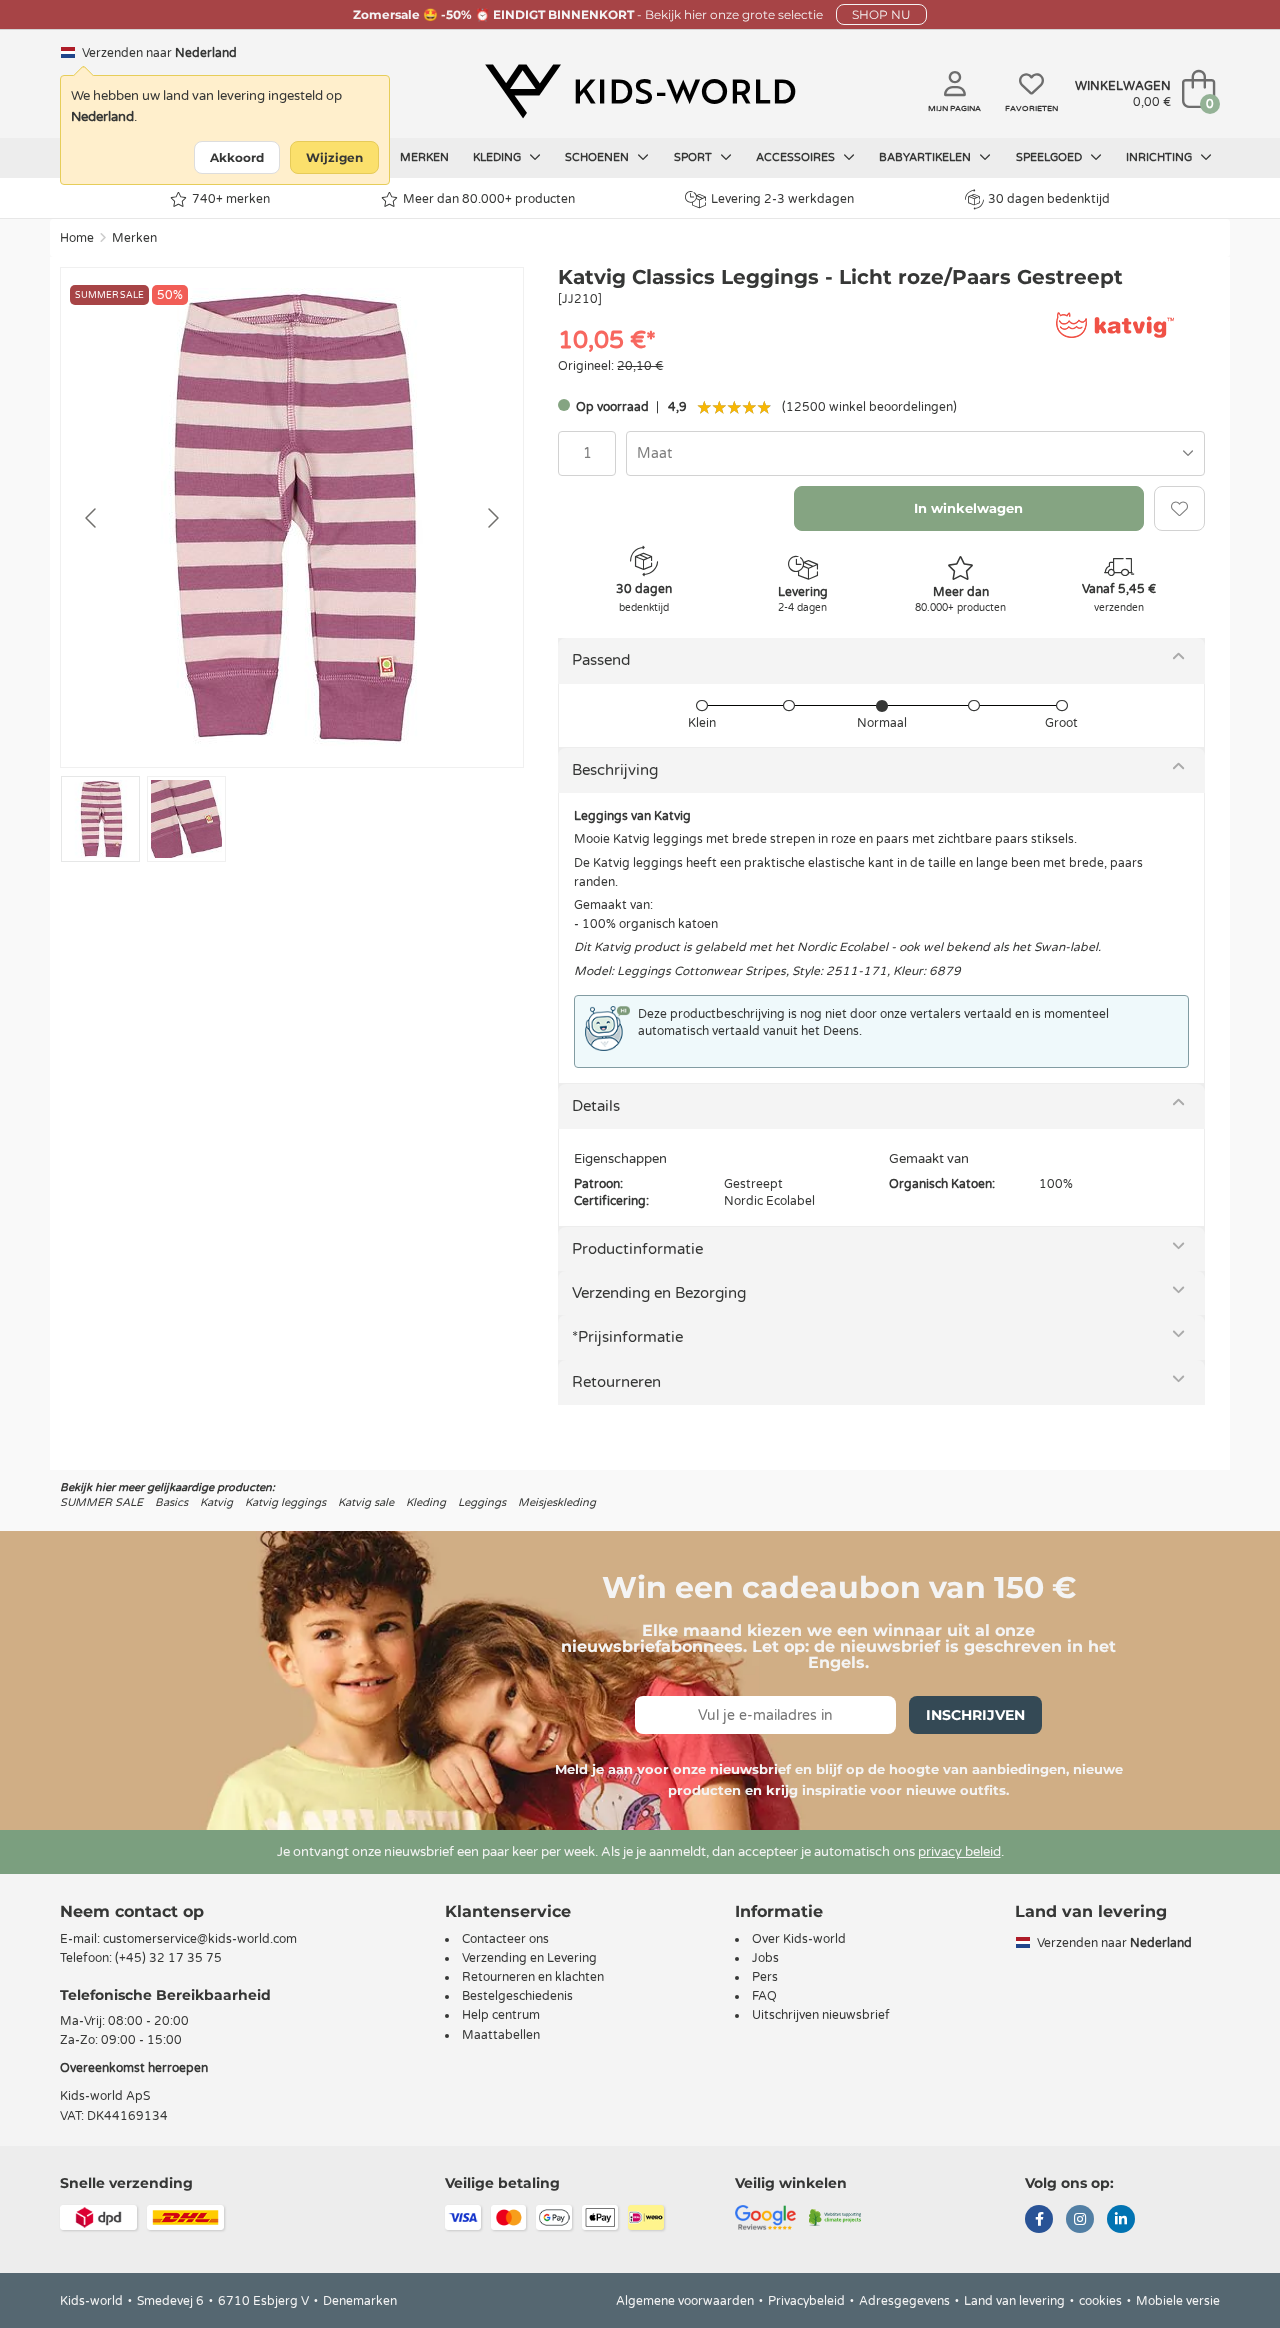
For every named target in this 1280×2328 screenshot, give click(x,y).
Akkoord (237, 157)
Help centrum (501, 2015)
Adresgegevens (904, 2301)
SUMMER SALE (101, 1502)
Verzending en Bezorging (659, 1293)
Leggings (482, 1502)
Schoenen (598, 157)
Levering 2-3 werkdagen (782, 199)
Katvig (216, 1502)
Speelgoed (1050, 157)
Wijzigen (334, 157)
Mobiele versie (1178, 2301)
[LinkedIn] (1121, 2221)
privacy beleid (959, 1852)
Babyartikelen (926, 157)
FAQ (764, 1996)
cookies (1100, 2301)
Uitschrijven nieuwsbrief (821, 2015)
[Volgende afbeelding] (492, 518)
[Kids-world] (640, 91)
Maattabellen (501, 2035)
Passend (601, 660)
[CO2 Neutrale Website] (835, 2216)
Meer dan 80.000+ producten (489, 199)
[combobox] (915, 453)
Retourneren (616, 1382)
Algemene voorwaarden (685, 2301)
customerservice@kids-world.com (200, 1939)
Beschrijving (615, 770)
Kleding (498, 157)
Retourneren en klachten (533, 1977)
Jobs (765, 1958)
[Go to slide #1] (100, 819)
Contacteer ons (505, 1939)
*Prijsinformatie (627, 1337)
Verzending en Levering (529, 1958)
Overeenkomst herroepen (134, 2068)
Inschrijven (975, 1715)
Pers (765, 1977)
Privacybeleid (806, 2301)
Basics (171, 1502)
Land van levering (1014, 2301)
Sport (694, 157)
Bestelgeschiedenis (517, 1996)
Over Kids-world (799, 1939)
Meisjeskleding (557, 1502)
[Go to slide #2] (186, 819)
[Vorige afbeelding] (92, 518)
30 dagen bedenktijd (1049, 199)
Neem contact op (132, 1911)
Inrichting (1160, 157)
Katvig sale (366, 1502)
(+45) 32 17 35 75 (168, 1958)
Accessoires (797, 157)
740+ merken (231, 199)
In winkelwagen (968, 508)
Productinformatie (637, 1249)
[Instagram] (1080, 2221)
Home (77, 238)
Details (596, 1106)
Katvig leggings (285, 1502)
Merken (424, 157)
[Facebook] (1039, 2221)
